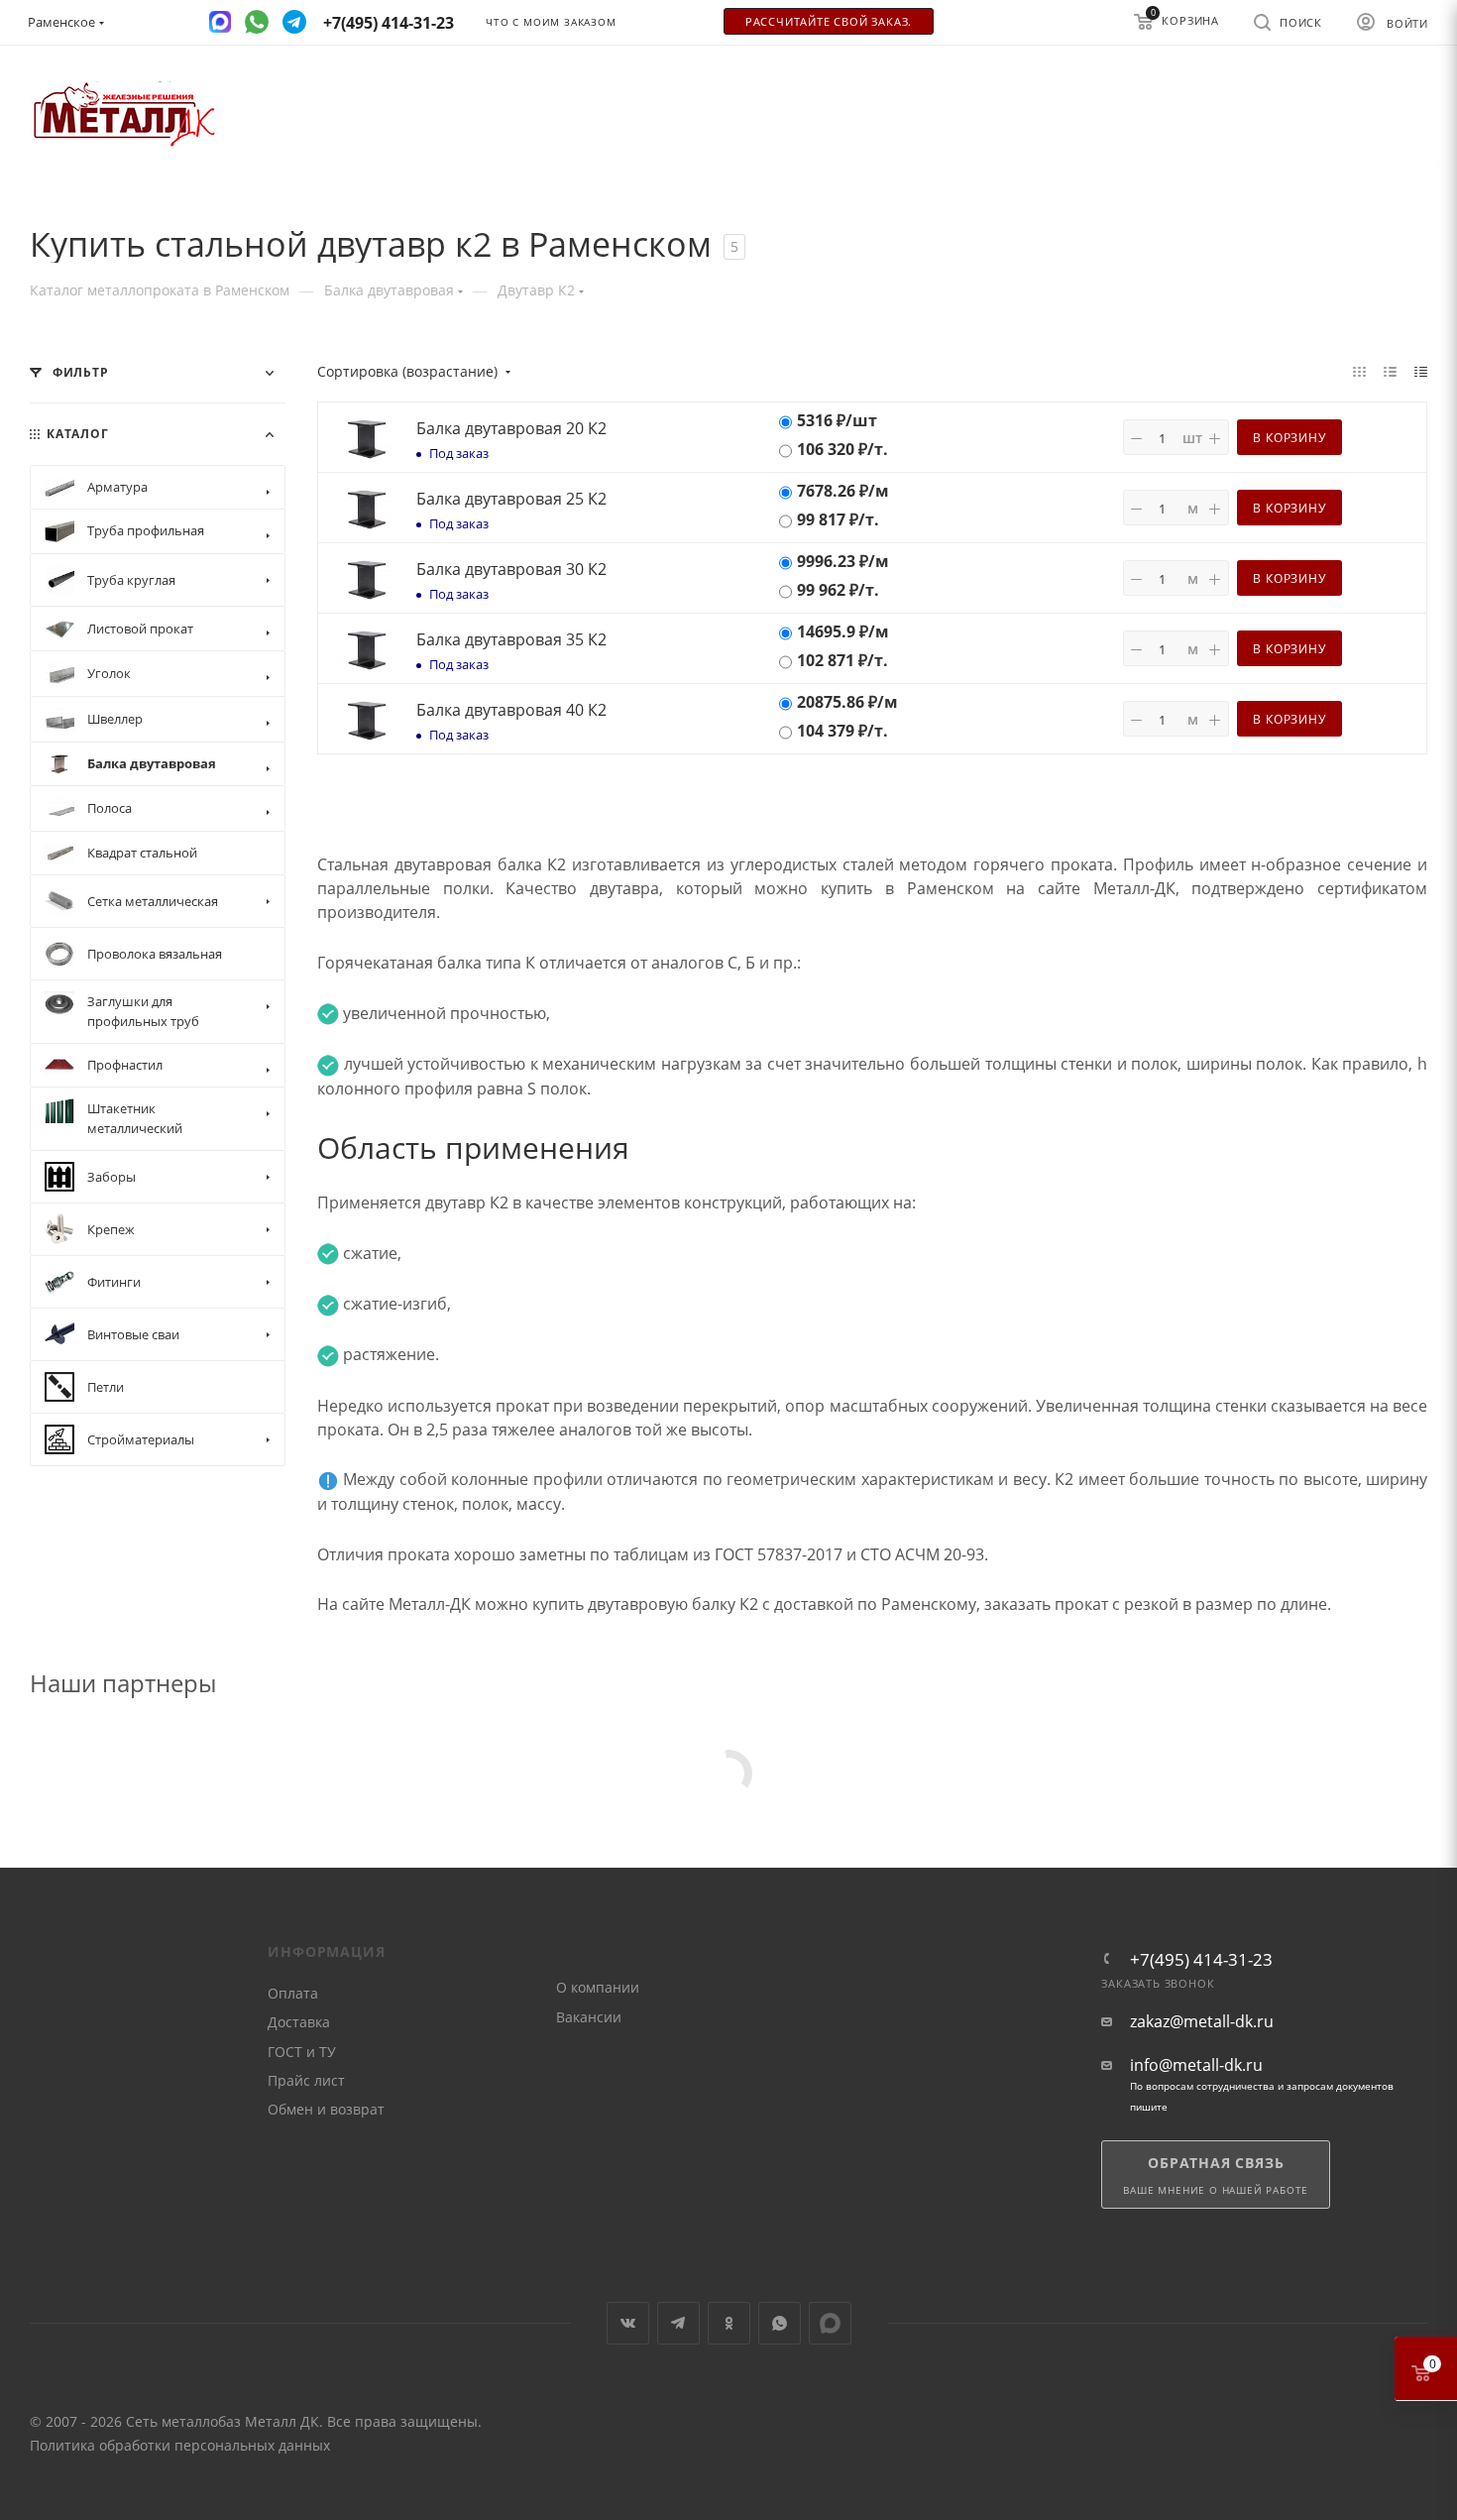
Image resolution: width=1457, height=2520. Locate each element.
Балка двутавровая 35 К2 (511, 639)
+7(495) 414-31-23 (1201, 1959)
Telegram (678, 2323)
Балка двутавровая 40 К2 (511, 710)
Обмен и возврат (326, 2109)
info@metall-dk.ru (1196, 2065)
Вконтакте (628, 2323)
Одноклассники (729, 2323)
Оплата (293, 1993)
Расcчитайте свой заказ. (829, 22)
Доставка (299, 2022)
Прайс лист (306, 2080)
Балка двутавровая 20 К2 (511, 428)
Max (830, 2323)
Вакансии (589, 2017)
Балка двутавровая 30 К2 (511, 569)
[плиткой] (1359, 371)
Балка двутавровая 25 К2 (511, 499)
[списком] (1390, 371)
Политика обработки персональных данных (180, 2445)
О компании (598, 1987)
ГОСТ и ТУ (302, 2052)
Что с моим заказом (551, 22)
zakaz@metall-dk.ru (1202, 2022)
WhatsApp (780, 2323)
